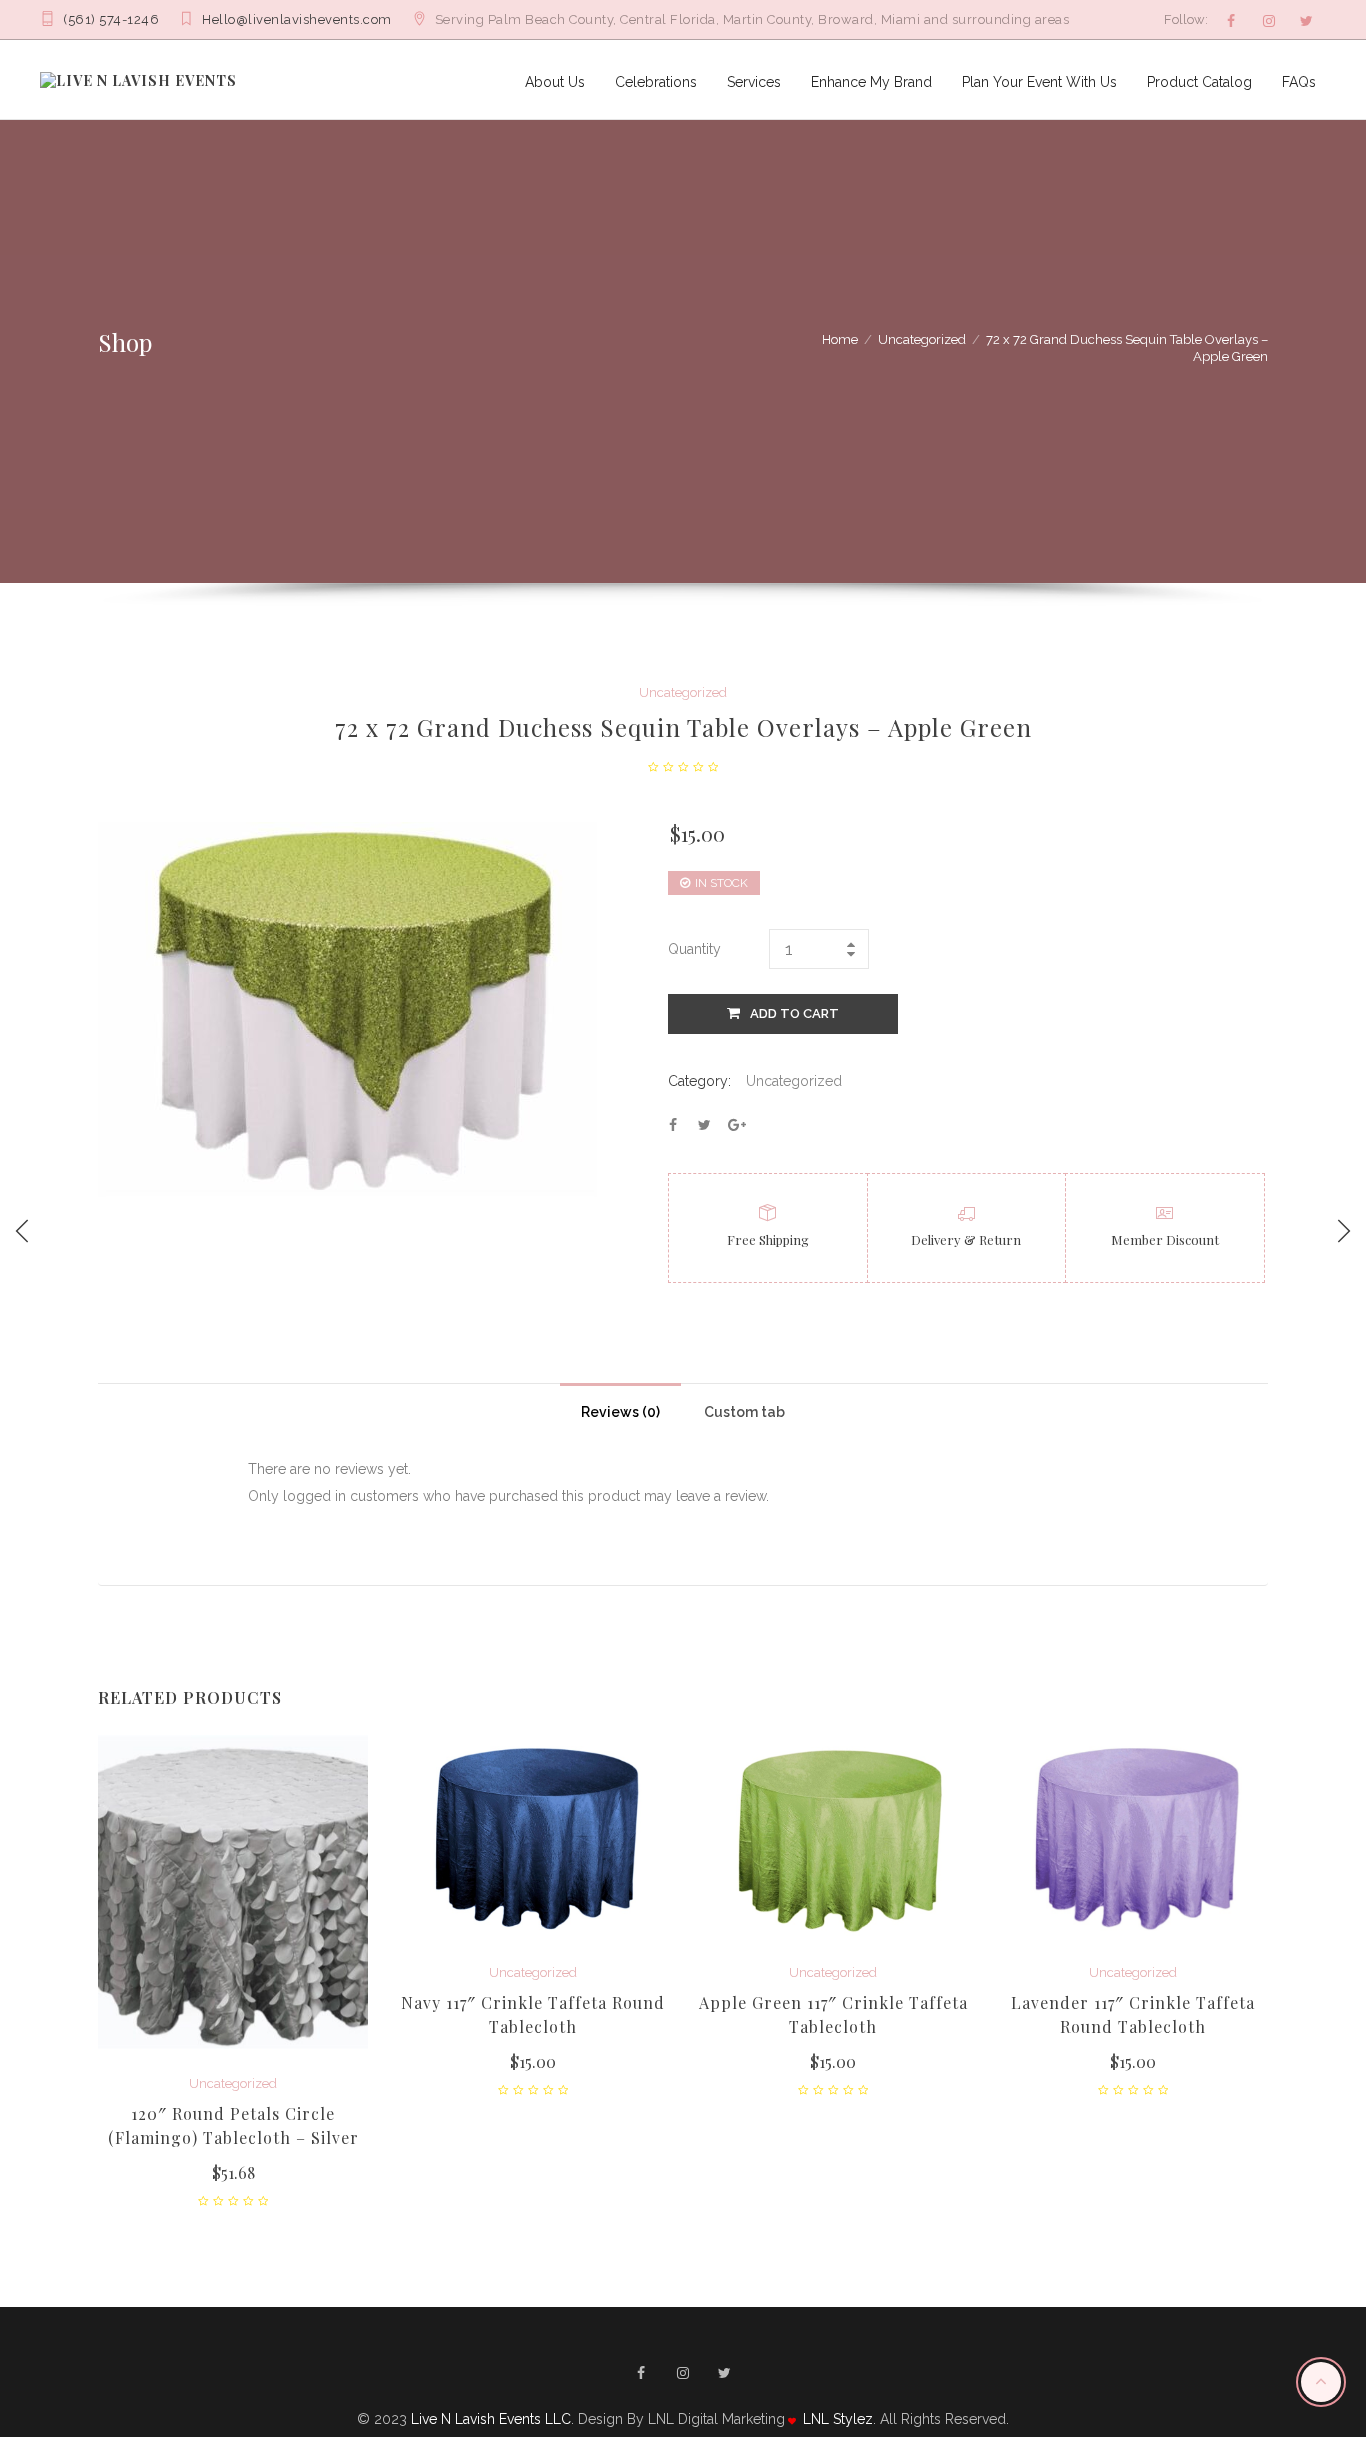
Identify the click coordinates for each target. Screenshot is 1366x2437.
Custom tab (744, 1412)
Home (840, 339)
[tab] (620, 1407)
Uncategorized (922, 339)
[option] (233, 1971)
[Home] (138, 79)
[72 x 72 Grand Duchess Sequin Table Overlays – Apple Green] (673, 1125)
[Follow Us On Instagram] (1269, 21)
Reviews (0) (620, 1412)
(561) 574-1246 (111, 19)
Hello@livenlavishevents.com (297, 19)
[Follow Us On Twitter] (1307, 21)
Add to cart (794, 1013)
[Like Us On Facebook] (1231, 21)
